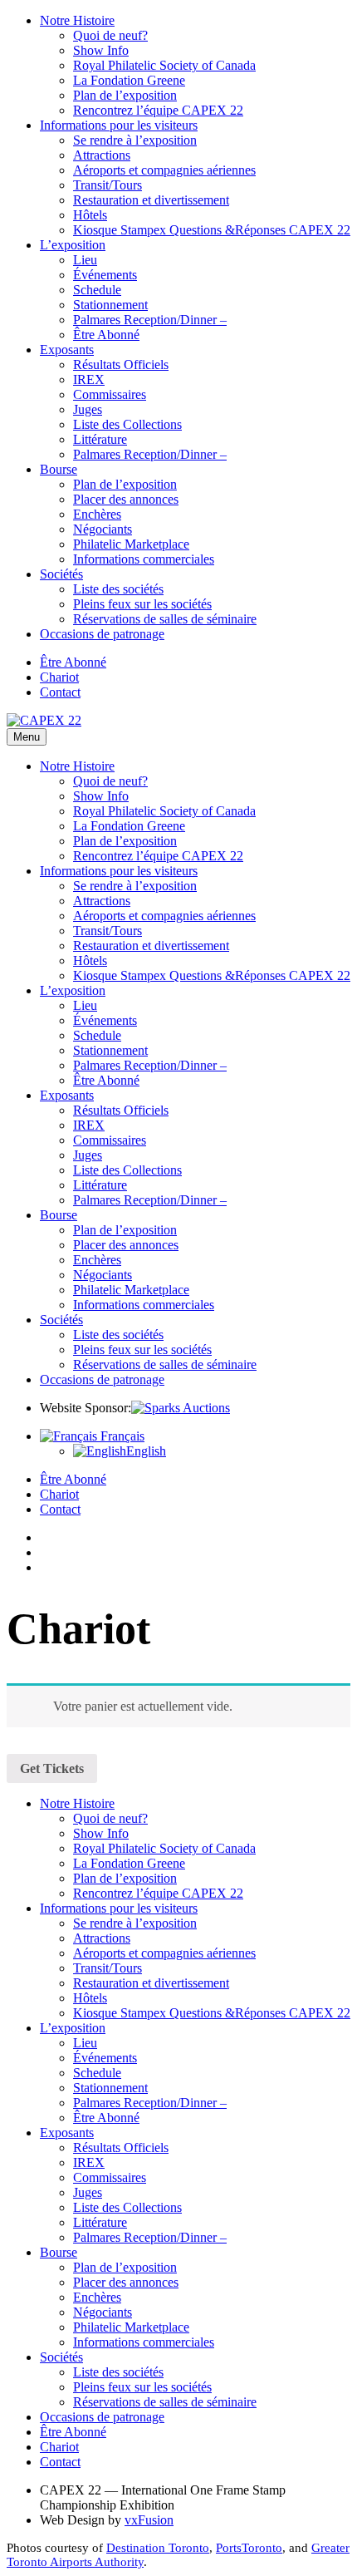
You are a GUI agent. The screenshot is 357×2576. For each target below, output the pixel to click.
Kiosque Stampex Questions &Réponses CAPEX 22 (212, 230)
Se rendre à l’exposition (135, 140)
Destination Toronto (158, 2548)
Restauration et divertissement (151, 200)
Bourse (59, 469)
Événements (105, 275)
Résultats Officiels (121, 364)
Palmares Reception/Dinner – (150, 320)
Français (121, 1436)
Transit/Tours (108, 185)
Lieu (85, 260)
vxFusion (149, 2520)
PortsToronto (249, 2548)
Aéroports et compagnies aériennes (164, 170)
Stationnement (110, 305)
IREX (89, 379)
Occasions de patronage (102, 634)
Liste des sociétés (118, 589)
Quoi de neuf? (110, 35)
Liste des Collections (127, 424)
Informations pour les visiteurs (119, 125)
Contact (60, 692)
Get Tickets (52, 1768)
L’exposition (73, 245)
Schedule (97, 290)
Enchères (97, 514)
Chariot (59, 677)
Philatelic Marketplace (131, 544)
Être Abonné (106, 335)
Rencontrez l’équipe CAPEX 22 (158, 110)
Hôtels (90, 215)
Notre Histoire (77, 20)
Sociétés (61, 574)
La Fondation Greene (129, 80)
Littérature (100, 439)
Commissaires (110, 394)
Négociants (103, 529)
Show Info (101, 50)
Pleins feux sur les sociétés (142, 604)
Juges (88, 409)
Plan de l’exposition (125, 95)
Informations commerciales (144, 559)
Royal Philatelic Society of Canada (164, 65)
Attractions (102, 155)
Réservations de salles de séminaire (165, 619)
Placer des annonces (126, 499)
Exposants (67, 350)
